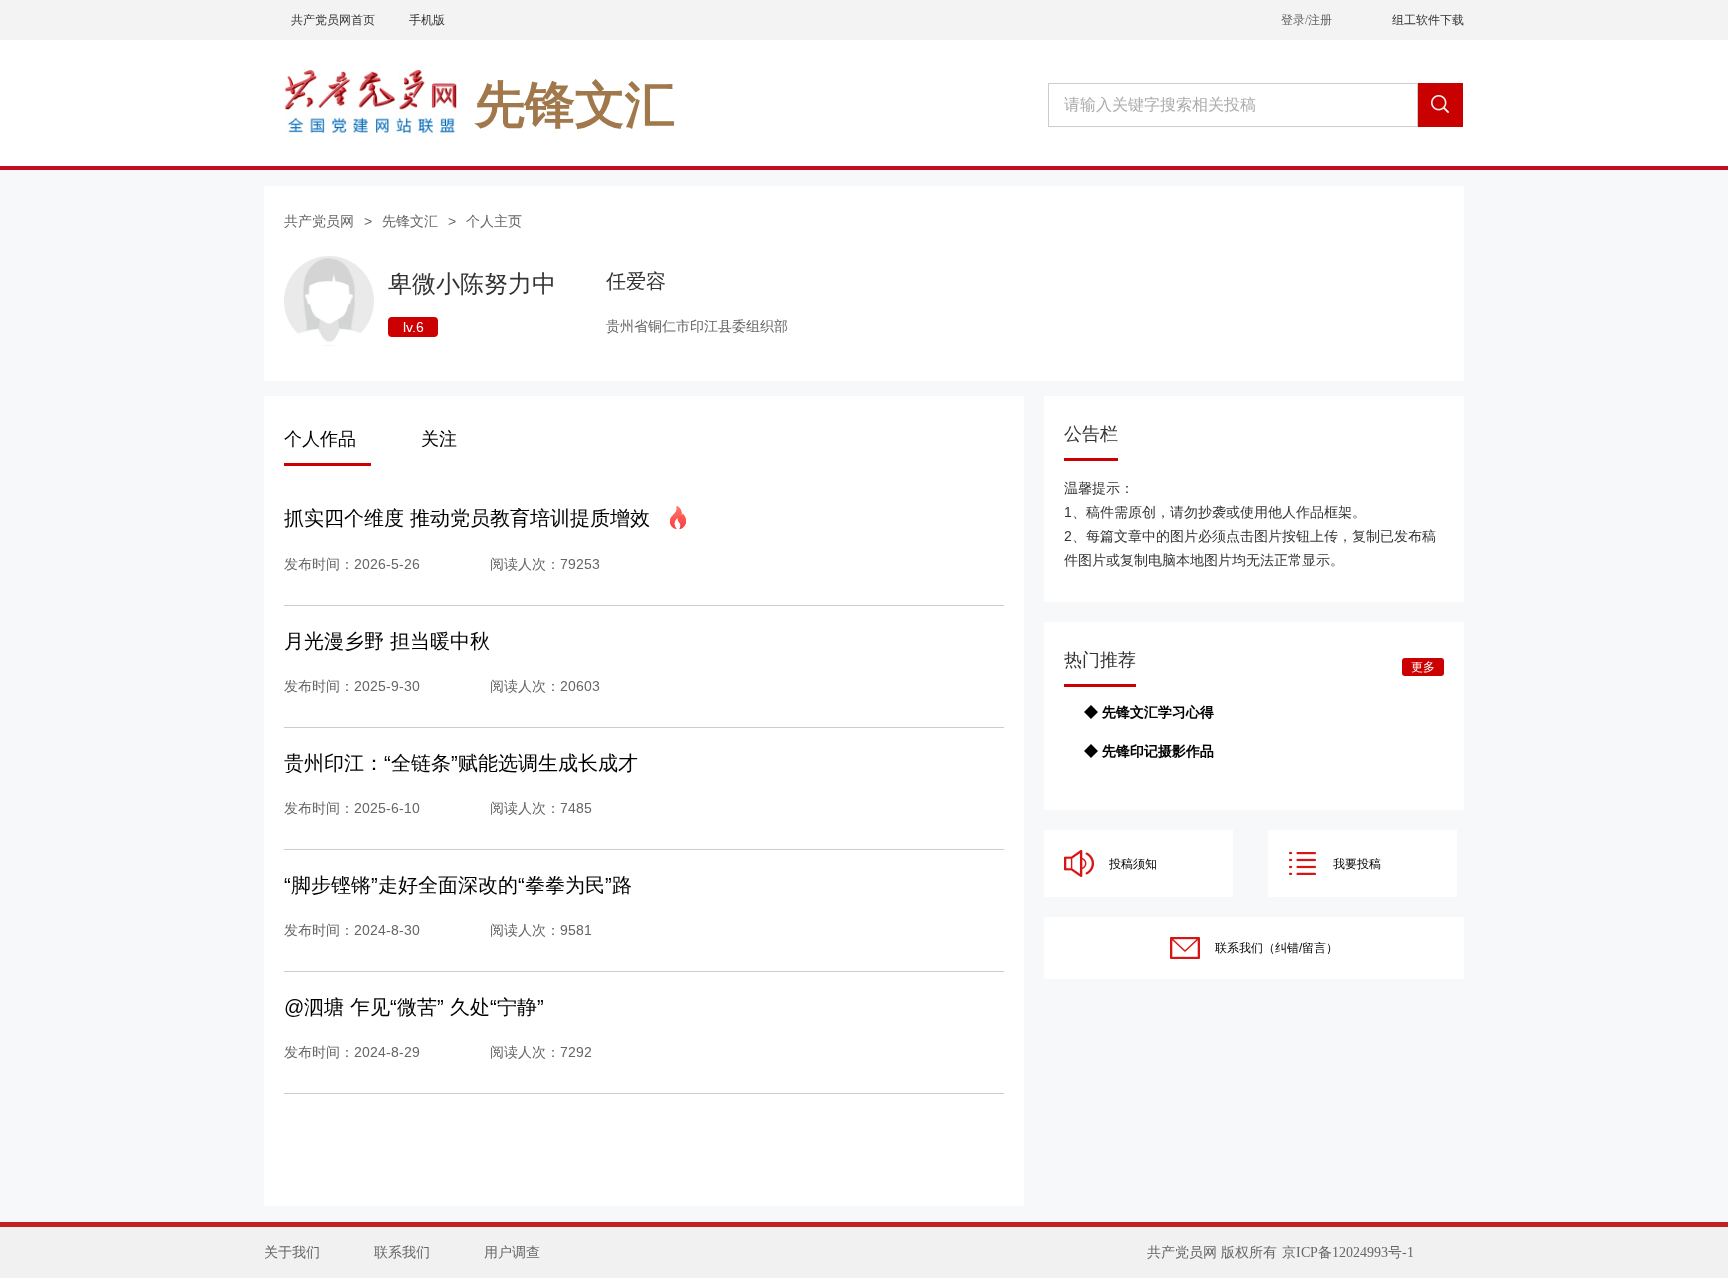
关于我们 (292, 1252)
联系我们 (402, 1252)
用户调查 (512, 1252)
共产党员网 (319, 221)
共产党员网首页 (333, 20)
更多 (1423, 667)
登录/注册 (1306, 20)
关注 (439, 439)
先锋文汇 (410, 221)
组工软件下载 (1428, 20)
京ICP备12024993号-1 (1348, 1252)
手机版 (427, 20)
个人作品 (320, 439)
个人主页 (494, 221)
